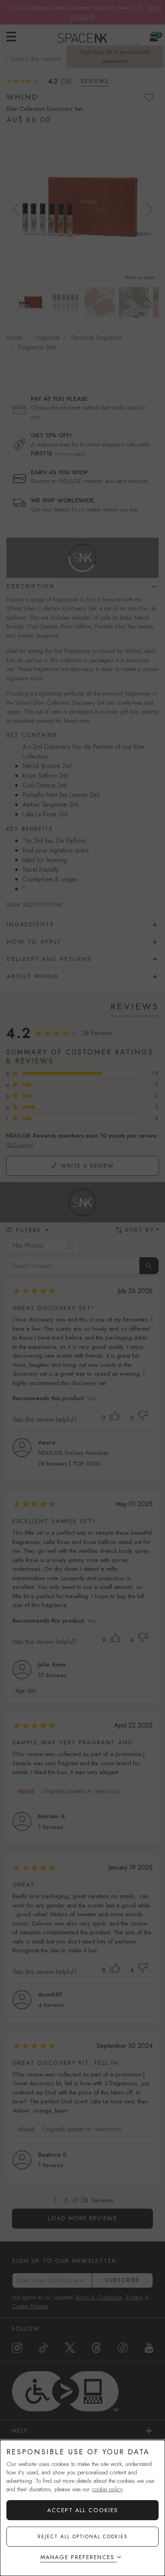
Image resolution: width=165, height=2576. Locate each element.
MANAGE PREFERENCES (77, 2557)
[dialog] (82, 2508)
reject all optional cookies (83, 2537)
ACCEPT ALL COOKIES (83, 2510)
